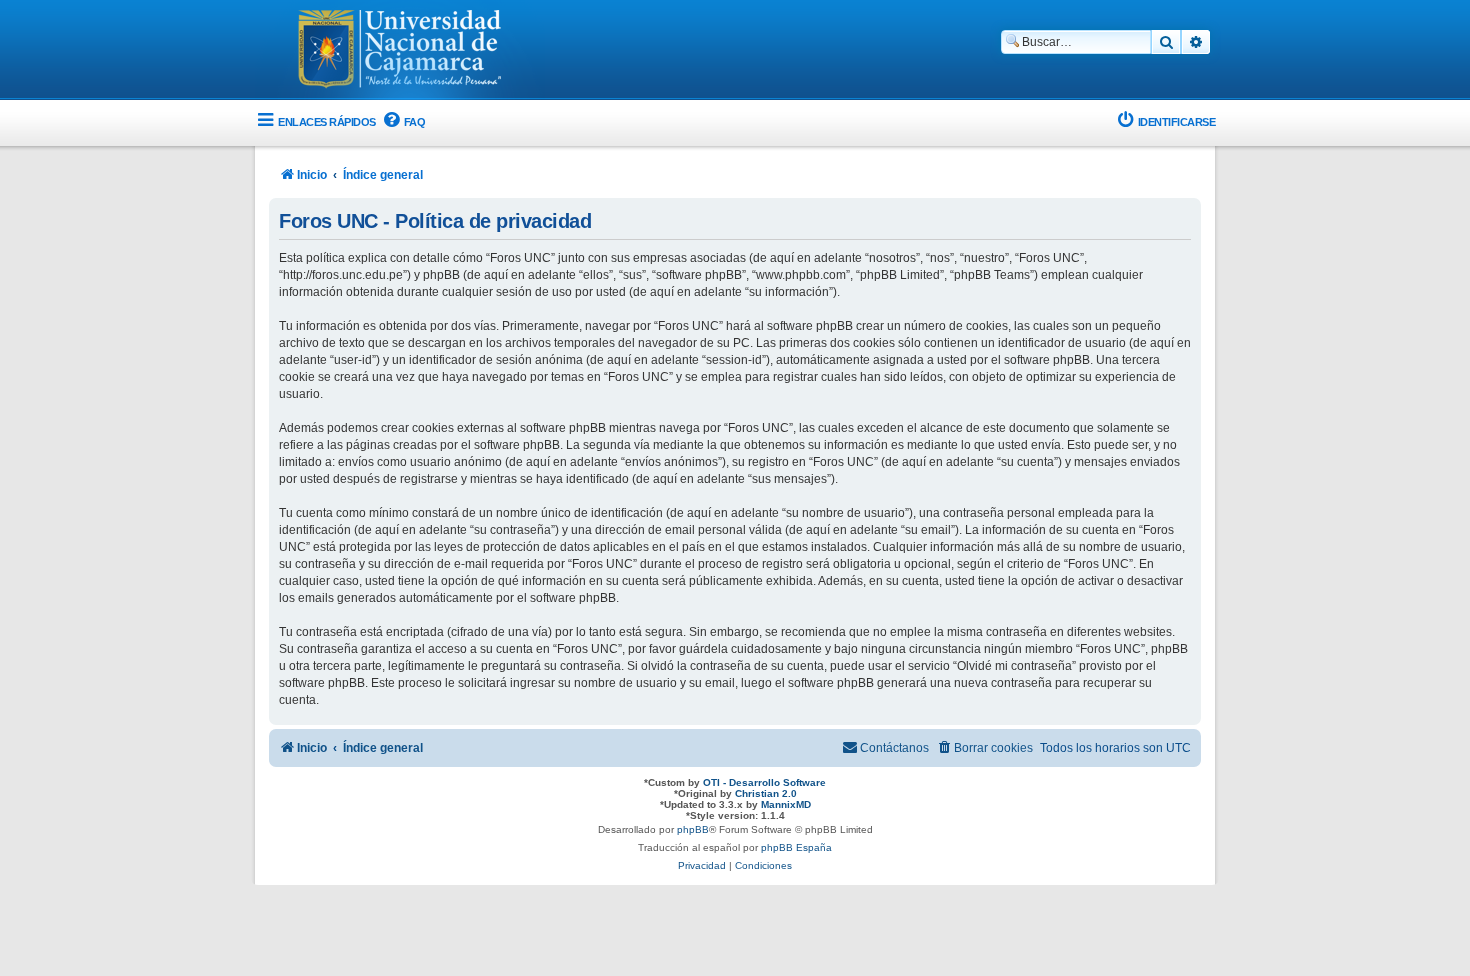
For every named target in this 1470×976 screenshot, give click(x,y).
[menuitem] (403, 122)
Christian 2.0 (766, 793)
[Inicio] (400, 51)
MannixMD (786, 804)
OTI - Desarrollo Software (764, 782)
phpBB (693, 829)
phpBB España (796, 847)
